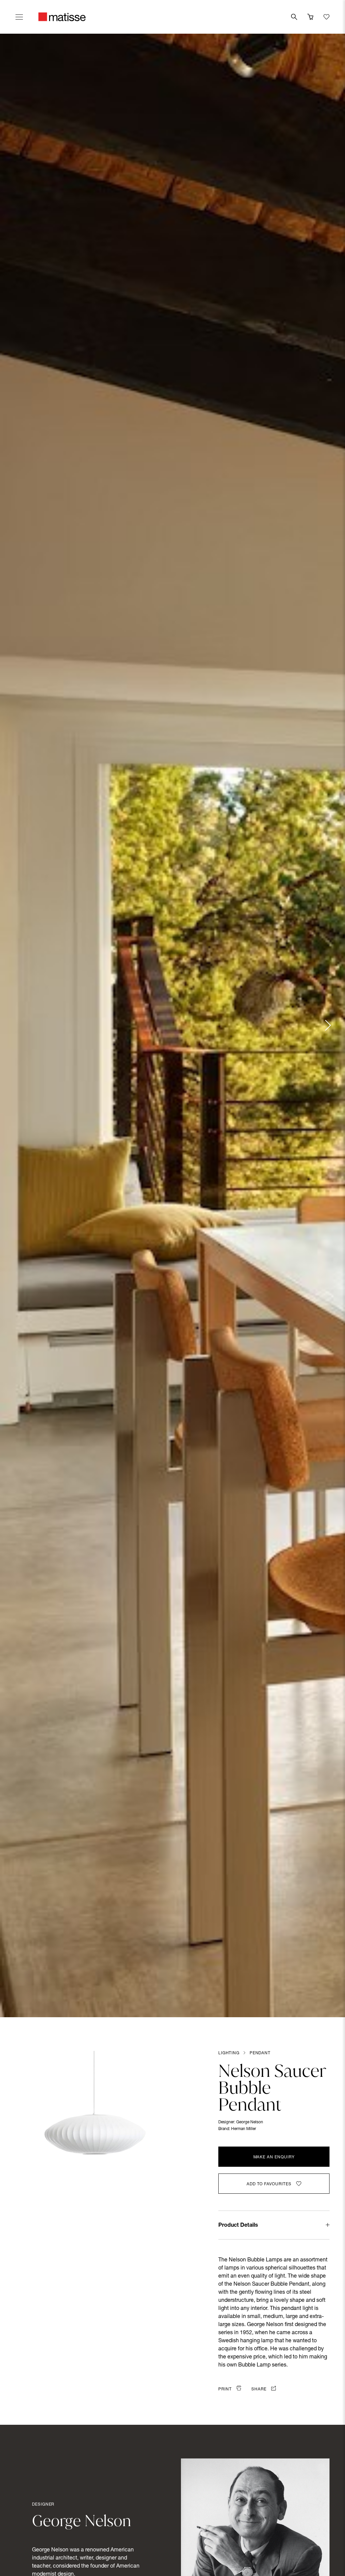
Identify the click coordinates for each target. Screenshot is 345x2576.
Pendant (260, 2053)
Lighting (229, 2053)
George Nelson (250, 2122)
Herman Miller (244, 2129)
